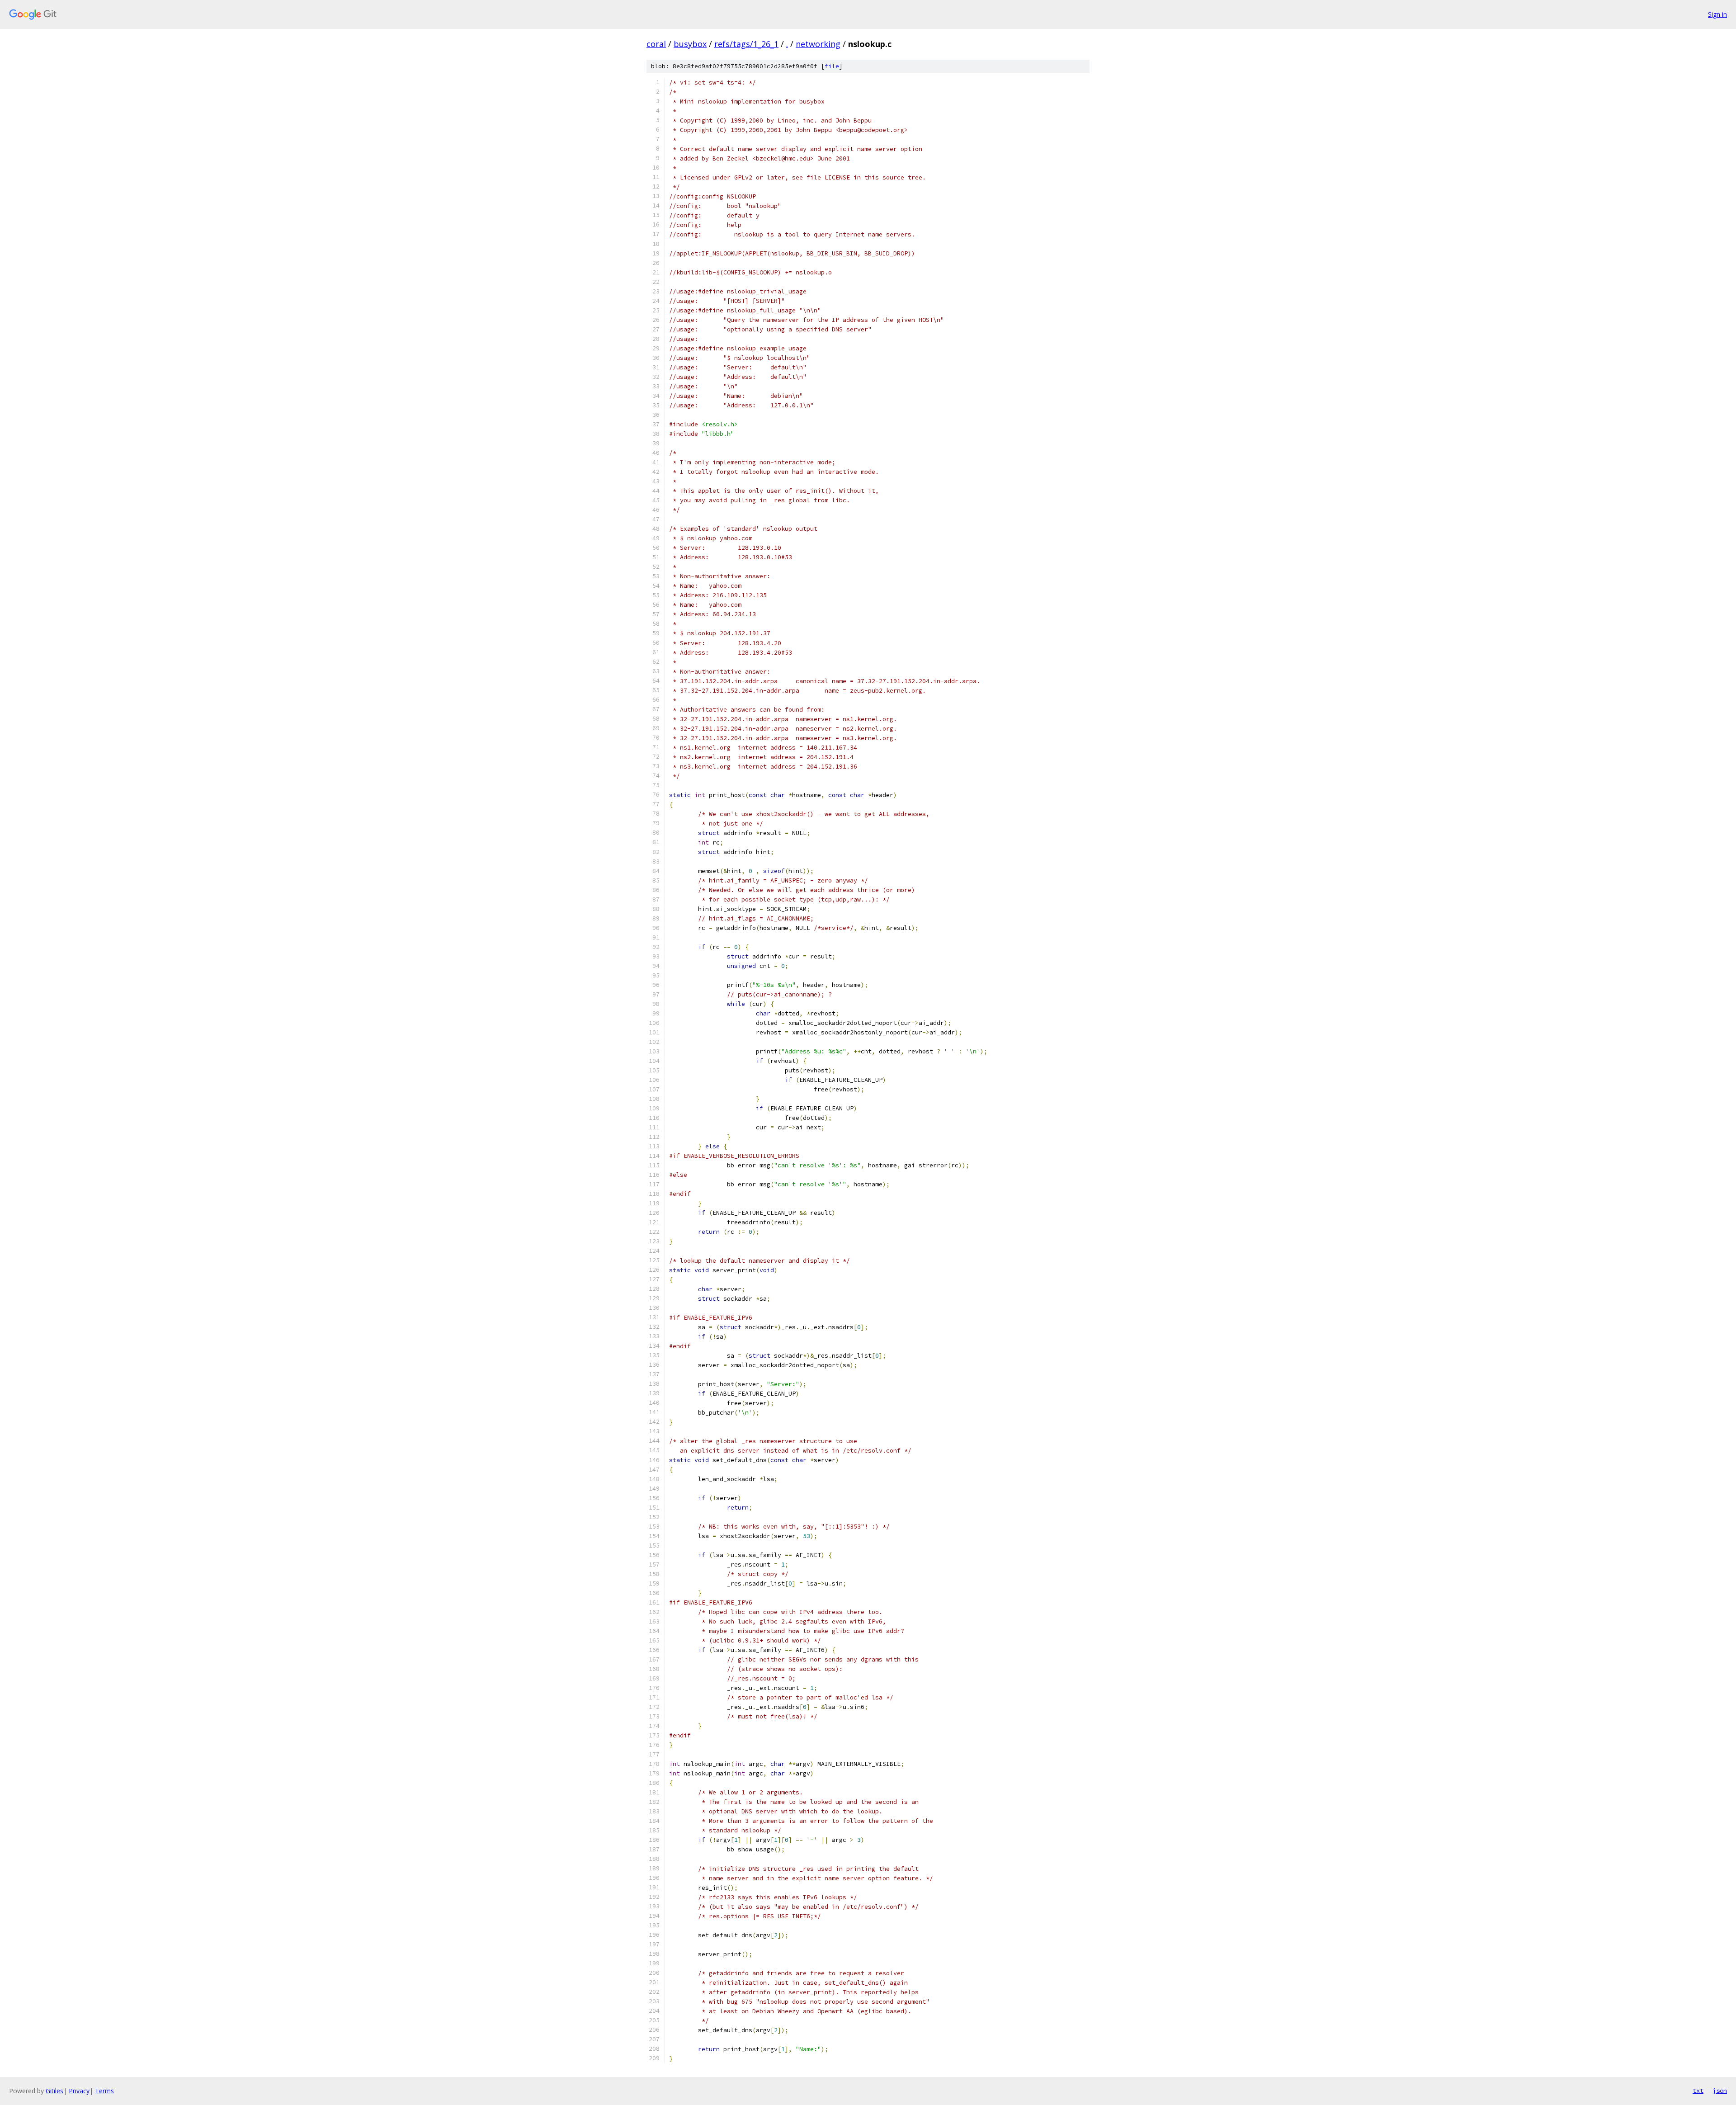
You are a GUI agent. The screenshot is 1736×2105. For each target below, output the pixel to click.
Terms (104, 2091)
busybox (690, 44)
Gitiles (54, 2091)
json (1720, 2091)
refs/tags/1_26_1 (746, 44)
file (832, 66)
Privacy (79, 2091)
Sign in (1717, 14)
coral (656, 44)
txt (1698, 2091)
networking (818, 44)
